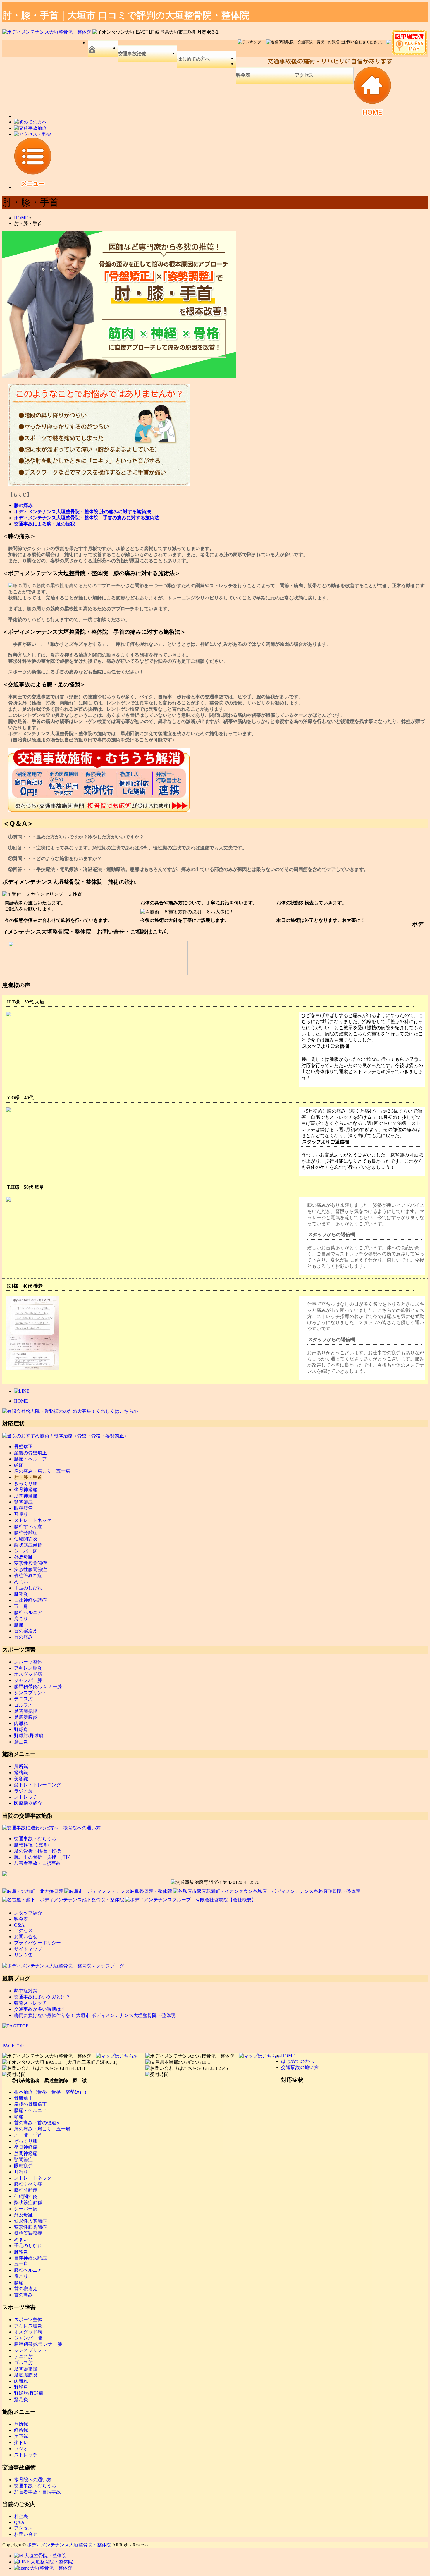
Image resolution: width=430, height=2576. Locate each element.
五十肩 (21, 1606)
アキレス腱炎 (28, 1668)
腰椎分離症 (26, 1533)
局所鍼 (21, 1766)
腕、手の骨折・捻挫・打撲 (42, 1857)
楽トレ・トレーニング (37, 1785)
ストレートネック (33, 1520)
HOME (21, 1401)
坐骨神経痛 (26, 1490)
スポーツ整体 (28, 1662)
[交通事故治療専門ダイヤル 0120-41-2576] (215, 1882)
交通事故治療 (132, 54)
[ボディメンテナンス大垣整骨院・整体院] (47, 32)
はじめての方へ (194, 59)
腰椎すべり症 (28, 1526)
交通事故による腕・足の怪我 (44, 524)
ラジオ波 (23, 1791)
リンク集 (23, 1955)
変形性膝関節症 (30, 1569)
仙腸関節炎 (26, 1539)
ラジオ (21, 2449)
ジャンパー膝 (28, 1680)
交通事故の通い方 (300, 2067)
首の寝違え (26, 1631)
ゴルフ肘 (23, 1705)
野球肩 (21, 1729)
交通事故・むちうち (35, 1839)
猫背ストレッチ (30, 2003)
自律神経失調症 (30, 1600)
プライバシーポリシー (37, 1943)
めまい (21, 1582)
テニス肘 (23, 1699)
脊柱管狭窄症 (28, 1576)
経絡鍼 (21, 1772)
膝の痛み (23, 505)
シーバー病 (26, 1551)
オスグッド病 (28, 1674)
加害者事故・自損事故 (37, 1863)
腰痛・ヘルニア (30, 1459)
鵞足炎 (21, 1742)
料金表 (243, 75)
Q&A (19, 1925)
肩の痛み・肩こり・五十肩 (42, 1471)
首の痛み (23, 1637)
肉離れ (21, 1723)
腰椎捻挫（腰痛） (33, 1845)
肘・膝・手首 (28, 1477)
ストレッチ (26, 1797)
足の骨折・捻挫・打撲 (37, 1851)
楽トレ (21, 2442)
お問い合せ (26, 1937)
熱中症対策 (26, 1991)
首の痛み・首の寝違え (37, 2123)
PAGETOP (13, 2046)
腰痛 (19, 1625)
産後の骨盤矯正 (30, 1453)
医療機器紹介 (28, 1803)
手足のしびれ (28, 1588)
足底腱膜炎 (26, 1717)
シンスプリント (30, 1693)
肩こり (21, 1619)
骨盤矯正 (23, 1447)
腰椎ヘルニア (28, 1612)
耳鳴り (21, 1514)
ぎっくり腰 (26, 1483)
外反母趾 (23, 1557)
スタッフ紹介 (28, 1913)
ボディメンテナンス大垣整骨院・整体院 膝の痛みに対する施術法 (82, 512)
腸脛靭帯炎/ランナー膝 (38, 1686)
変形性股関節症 (30, 1563)
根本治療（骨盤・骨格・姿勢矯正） (51, 2092)
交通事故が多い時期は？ (40, 2009)
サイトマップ (28, 1949)
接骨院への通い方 (33, 2480)
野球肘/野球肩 (29, 1736)
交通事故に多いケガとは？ (42, 1997)
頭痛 (19, 1465)
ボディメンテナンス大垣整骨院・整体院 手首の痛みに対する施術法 (87, 518)
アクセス (304, 75)
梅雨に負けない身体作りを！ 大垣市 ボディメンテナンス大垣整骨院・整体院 (95, 2015)
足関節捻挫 (26, 1711)
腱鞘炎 (21, 1594)
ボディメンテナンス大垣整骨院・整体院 (69, 2545)
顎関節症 (23, 1502)
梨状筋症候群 (28, 1545)
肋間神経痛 (26, 1496)
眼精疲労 (23, 1508)
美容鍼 (21, 1779)
